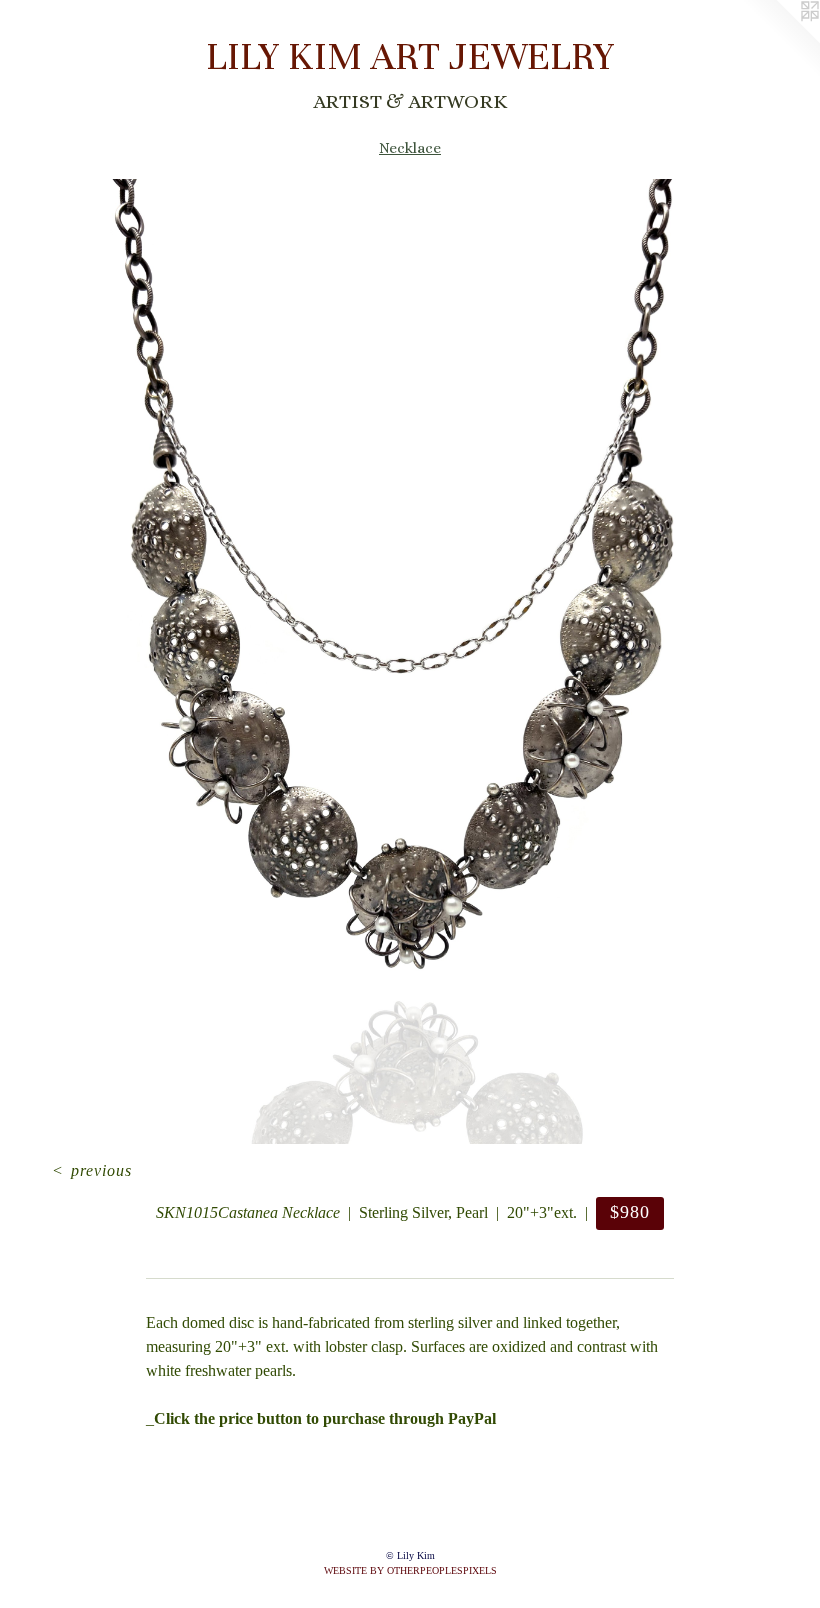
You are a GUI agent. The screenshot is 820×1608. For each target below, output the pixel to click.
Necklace (410, 148)
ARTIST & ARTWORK (410, 101)
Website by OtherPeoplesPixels (410, 1570)
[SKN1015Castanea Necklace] (410, 661)
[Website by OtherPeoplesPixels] (780, 40)
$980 (630, 1212)
